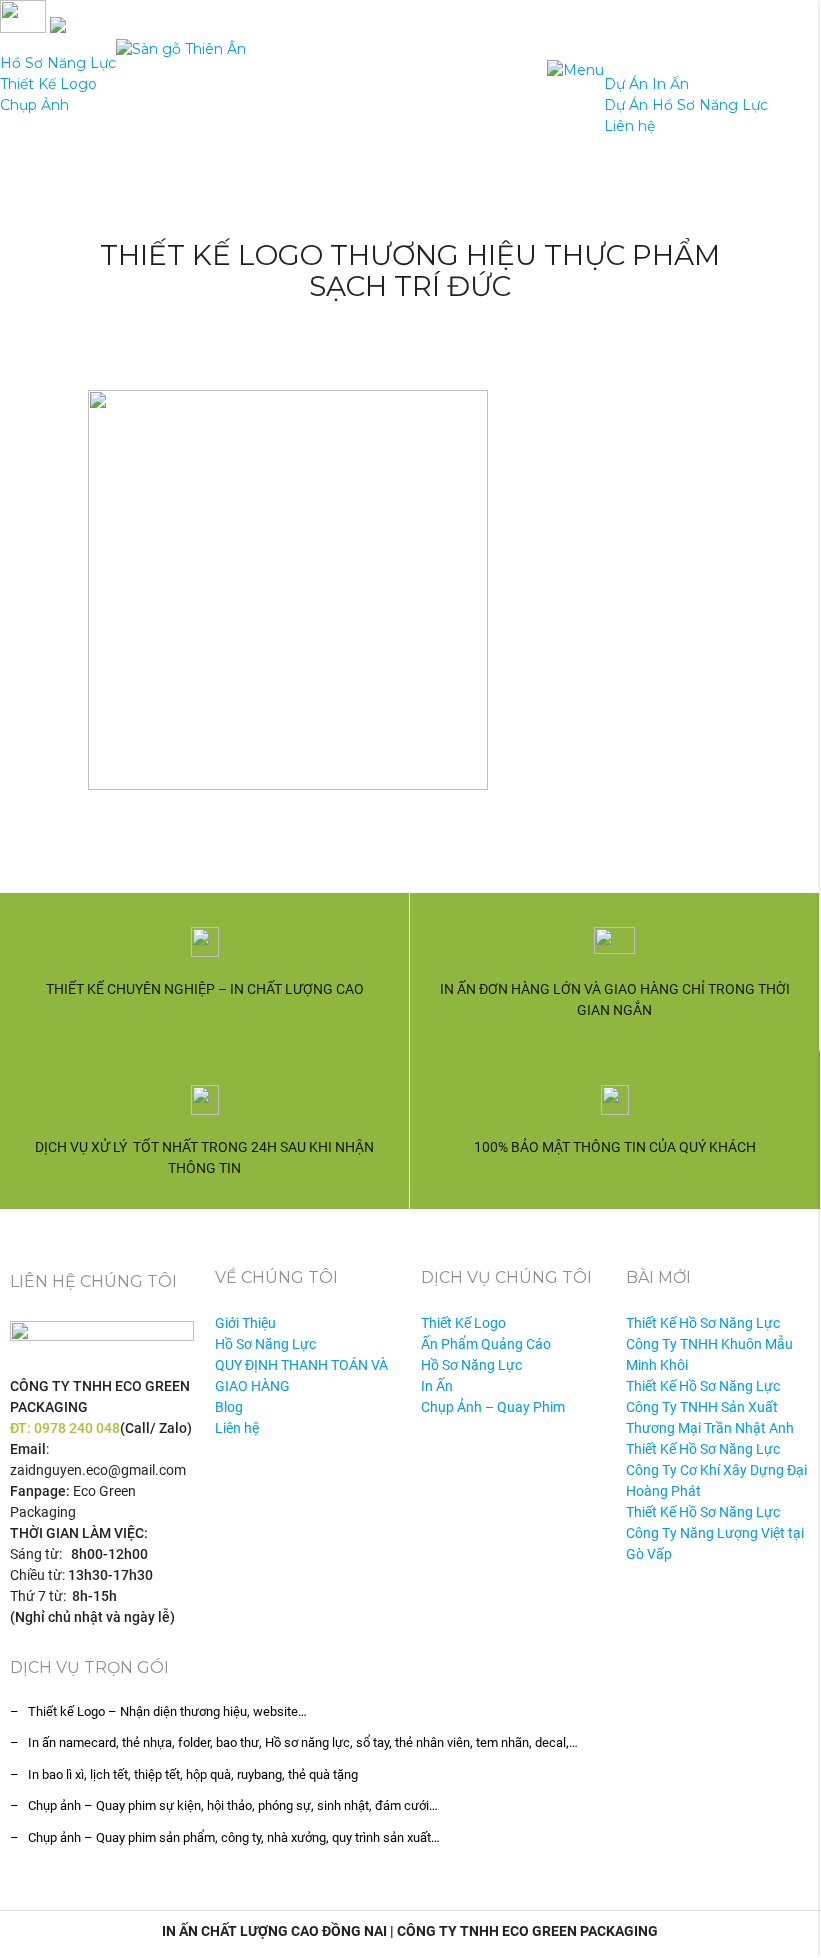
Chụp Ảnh (34, 105)
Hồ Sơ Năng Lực (58, 63)
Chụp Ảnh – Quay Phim (493, 1407)
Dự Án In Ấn (646, 84)
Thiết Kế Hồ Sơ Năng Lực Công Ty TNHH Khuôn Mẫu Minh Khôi (709, 1344)
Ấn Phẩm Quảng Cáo (486, 1344)
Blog (229, 1407)
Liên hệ (629, 126)
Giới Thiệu (245, 1323)
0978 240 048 (77, 1428)
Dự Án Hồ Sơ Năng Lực (686, 105)
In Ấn (437, 1386)
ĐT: (22, 1428)
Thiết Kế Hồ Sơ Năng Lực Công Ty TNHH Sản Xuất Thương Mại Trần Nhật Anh (710, 1407)
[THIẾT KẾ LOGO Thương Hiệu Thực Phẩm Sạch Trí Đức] (410, 590)
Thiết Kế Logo (48, 84)
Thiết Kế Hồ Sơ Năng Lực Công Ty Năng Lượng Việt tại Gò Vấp (715, 1533)
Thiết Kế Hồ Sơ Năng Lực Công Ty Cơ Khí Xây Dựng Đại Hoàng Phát (716, 1470)
